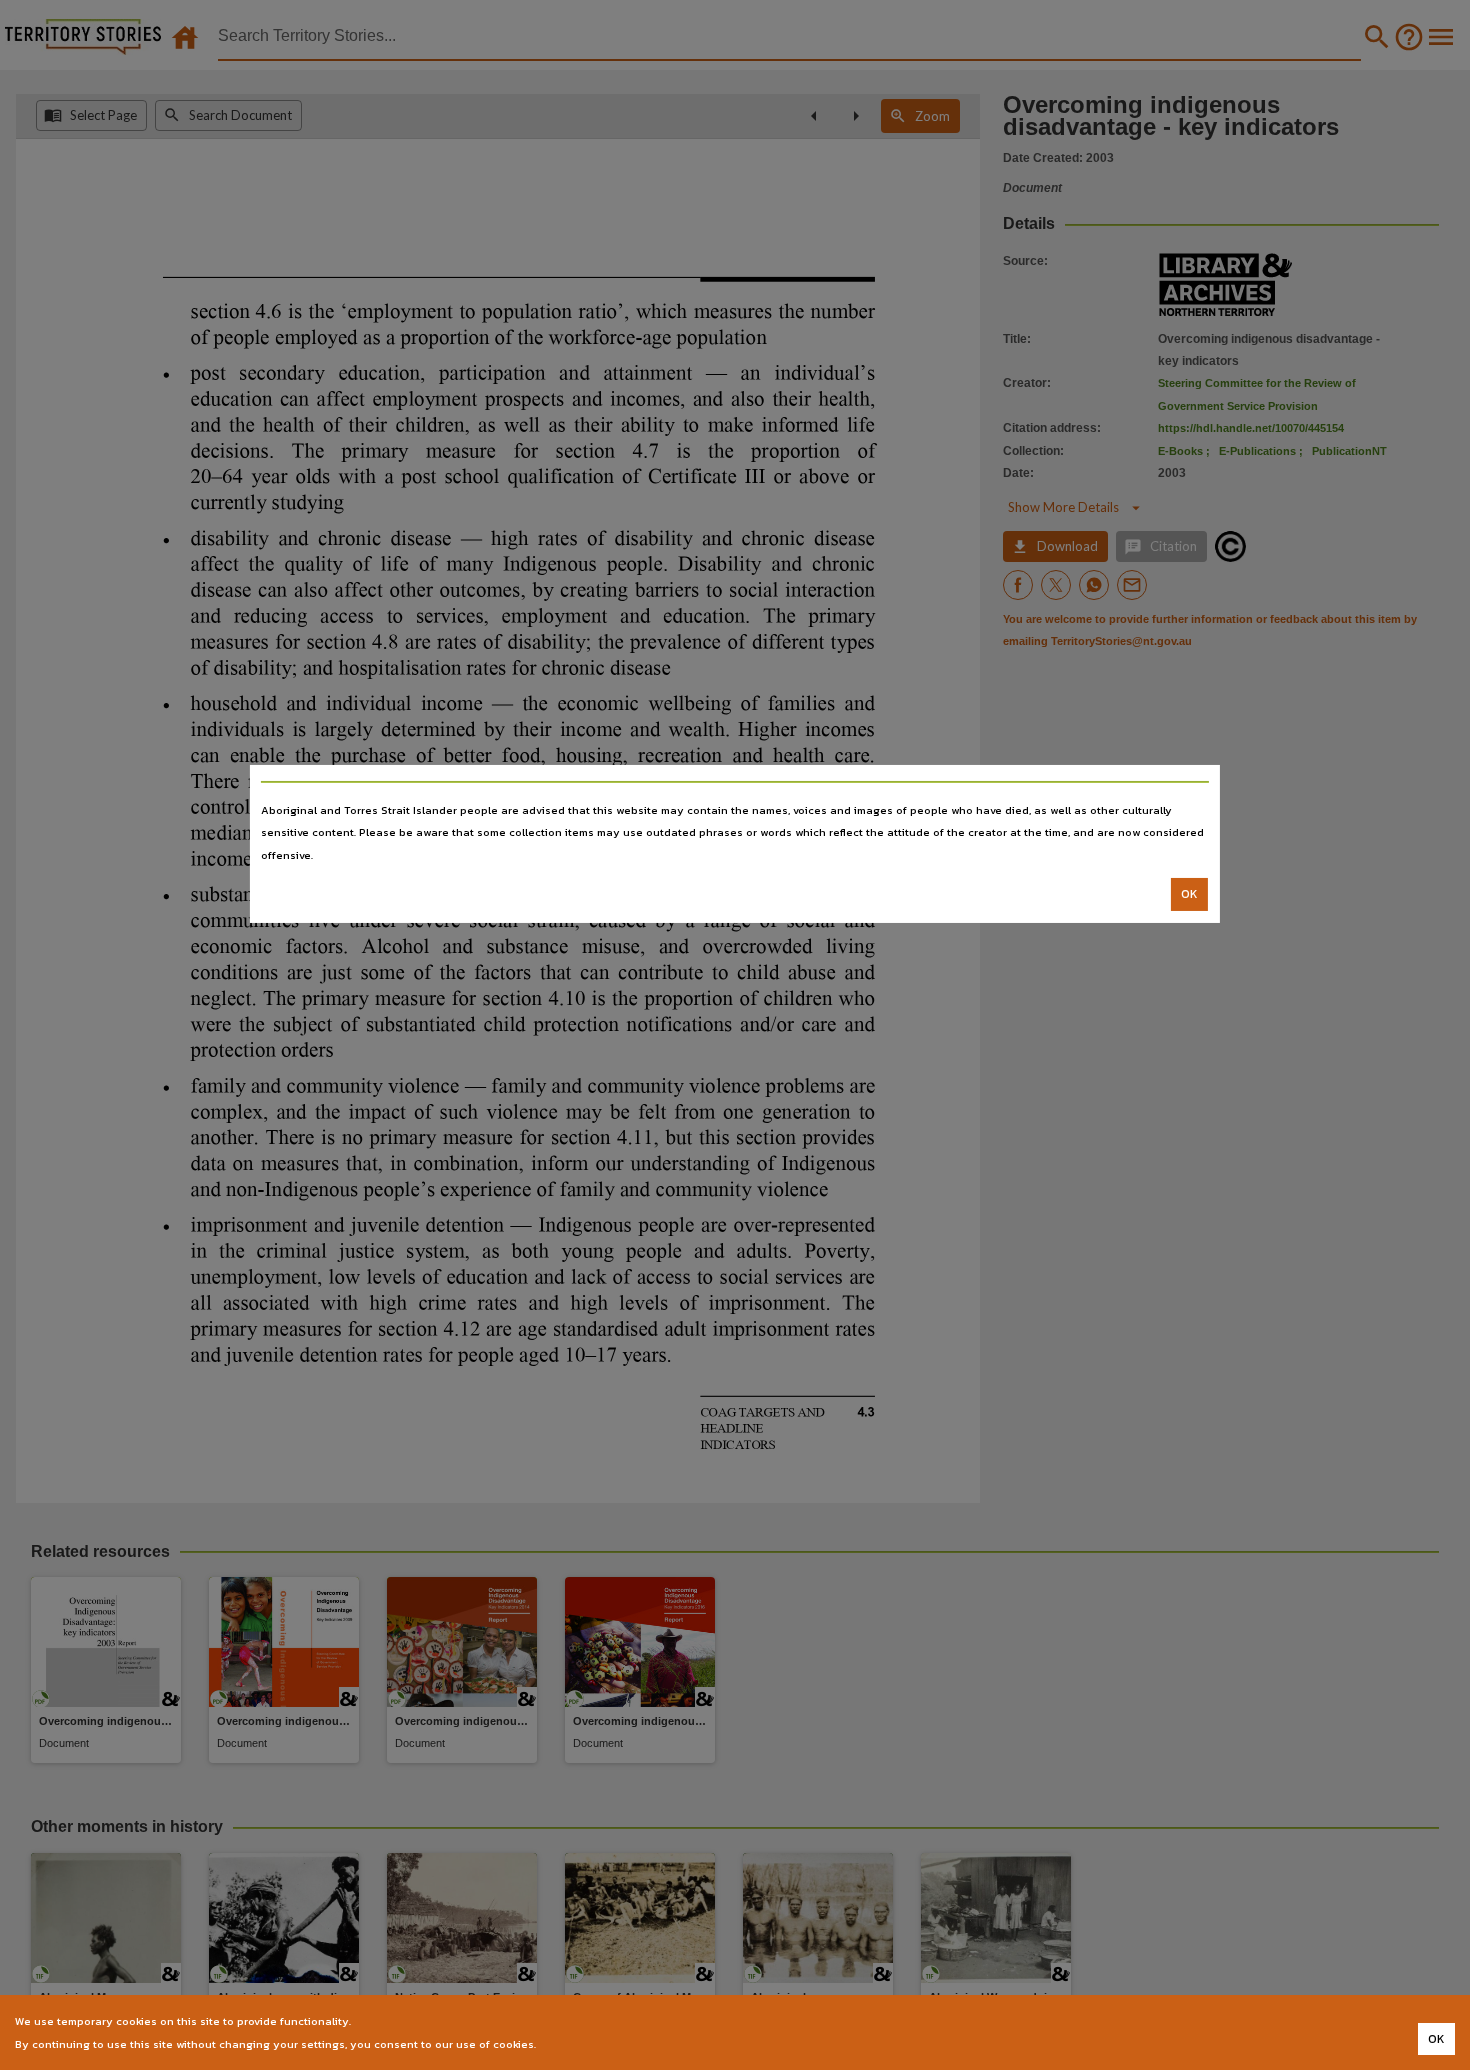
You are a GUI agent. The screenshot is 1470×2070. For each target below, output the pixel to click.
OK (1189, 894)
